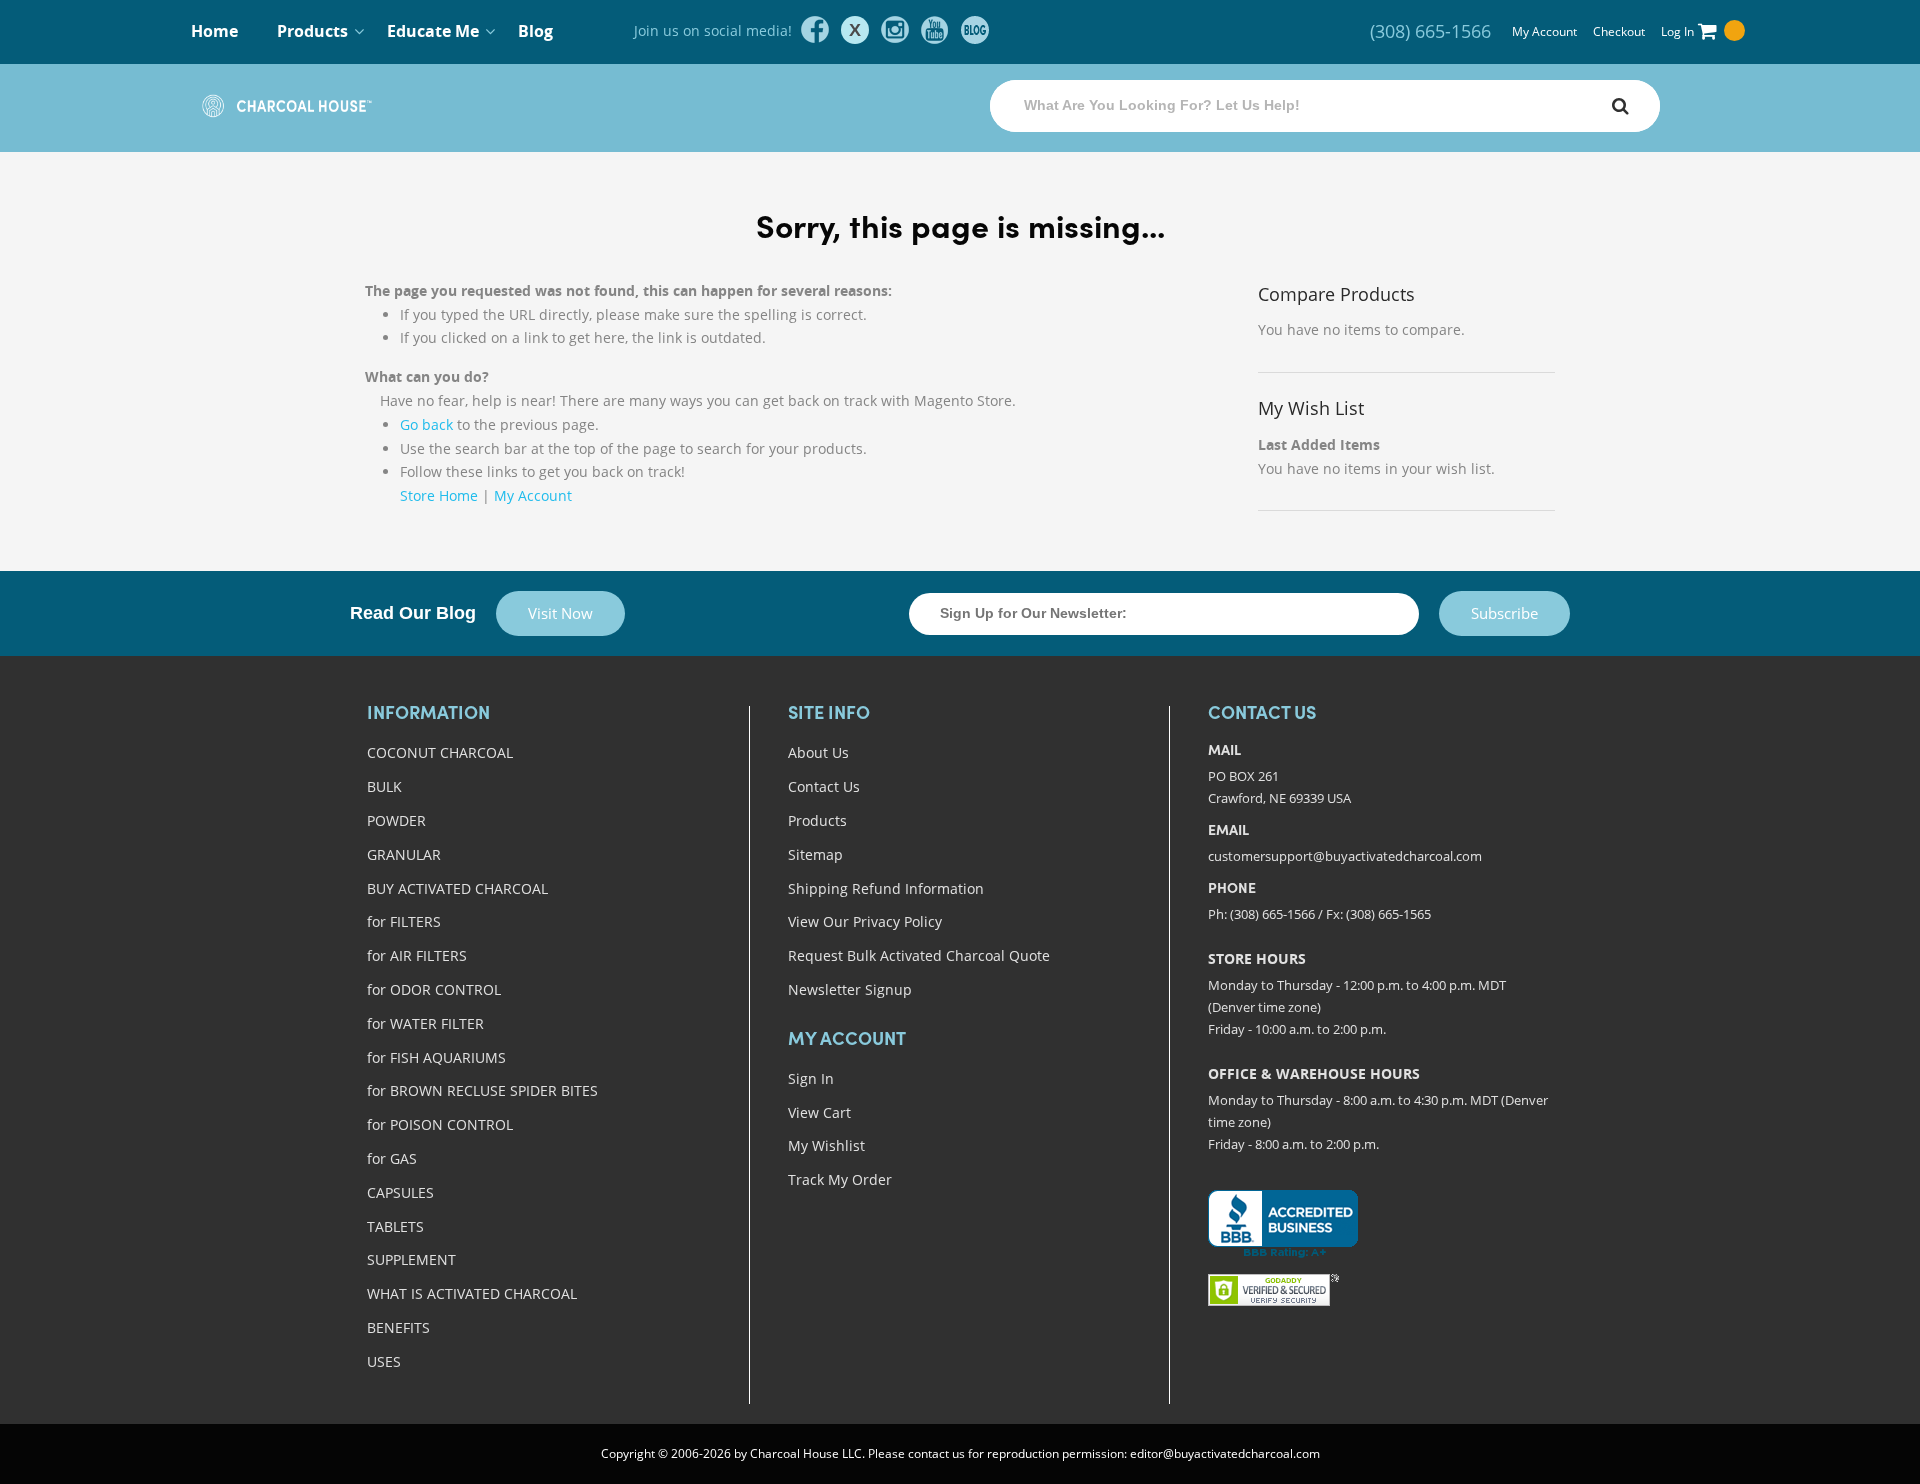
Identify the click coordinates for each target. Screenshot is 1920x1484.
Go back (426, 424)
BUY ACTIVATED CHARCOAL (457, 888)
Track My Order (840, 1179)
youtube (935, 30)
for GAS (392, 1158)
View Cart (819, 1112)
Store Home (439, 495)
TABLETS (395, 1226)
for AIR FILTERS (417, 955)
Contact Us (824, 786)
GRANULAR (404, 854)
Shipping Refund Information (886, 888)
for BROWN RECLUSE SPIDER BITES (482, 1090)
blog (975, 30)
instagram (895, 30)
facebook (815, 30)
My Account (1544, 31)
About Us (818, 752)
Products (817, 820)
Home (214, 31)
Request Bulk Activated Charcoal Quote (919, 955)
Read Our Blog (413, 613)
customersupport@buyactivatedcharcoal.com (1345, 856)
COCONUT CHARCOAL (440, 752)
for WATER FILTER (425, 1023)
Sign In (811, 1078)
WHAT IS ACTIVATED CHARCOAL (472, 1293)
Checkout (1619, 31)
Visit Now (560, 613)
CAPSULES (400, 1192)
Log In (1677, 31)
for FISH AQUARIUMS (436, 1057)
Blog (535, 31)
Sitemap (815, 854)
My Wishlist (826, 1145)
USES (384, 1361)
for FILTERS (404, 921)
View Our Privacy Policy (865, 921)
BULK (384, 786)
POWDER (396, 820)
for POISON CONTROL (440, 1124)
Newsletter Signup (850, 989)
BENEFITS (398, 1327)
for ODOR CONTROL (434, 989)
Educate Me (433, 31)
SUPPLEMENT (411, 1259)
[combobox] (1325, 106)
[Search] (1620, 106)
